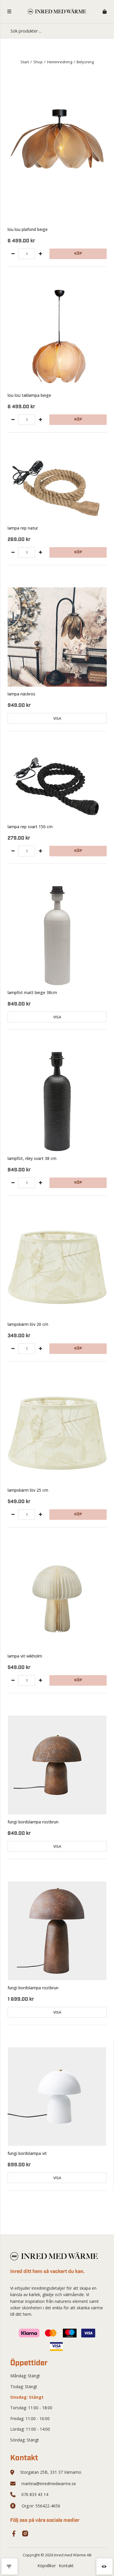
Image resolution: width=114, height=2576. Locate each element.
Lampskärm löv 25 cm (28, 1490)
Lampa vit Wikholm (25, 1656)
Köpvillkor (47, 2566)
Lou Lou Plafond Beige (28, 229)
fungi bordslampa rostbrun (33, 1822)
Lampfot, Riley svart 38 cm (32, 1158)
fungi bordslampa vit (27, 2153)
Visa (57, 718)
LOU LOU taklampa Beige (29, 395)
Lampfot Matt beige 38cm (32, 992)
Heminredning (60, 62)
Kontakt (66, 2566)
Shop (38, 62)
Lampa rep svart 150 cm (30, 827)
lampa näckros (21, 694)
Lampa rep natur (23, 528)
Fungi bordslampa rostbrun (33, 1988)
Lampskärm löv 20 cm (28, 1324)
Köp (78, 254)
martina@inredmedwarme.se (49, 2484)
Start (25, 62)
